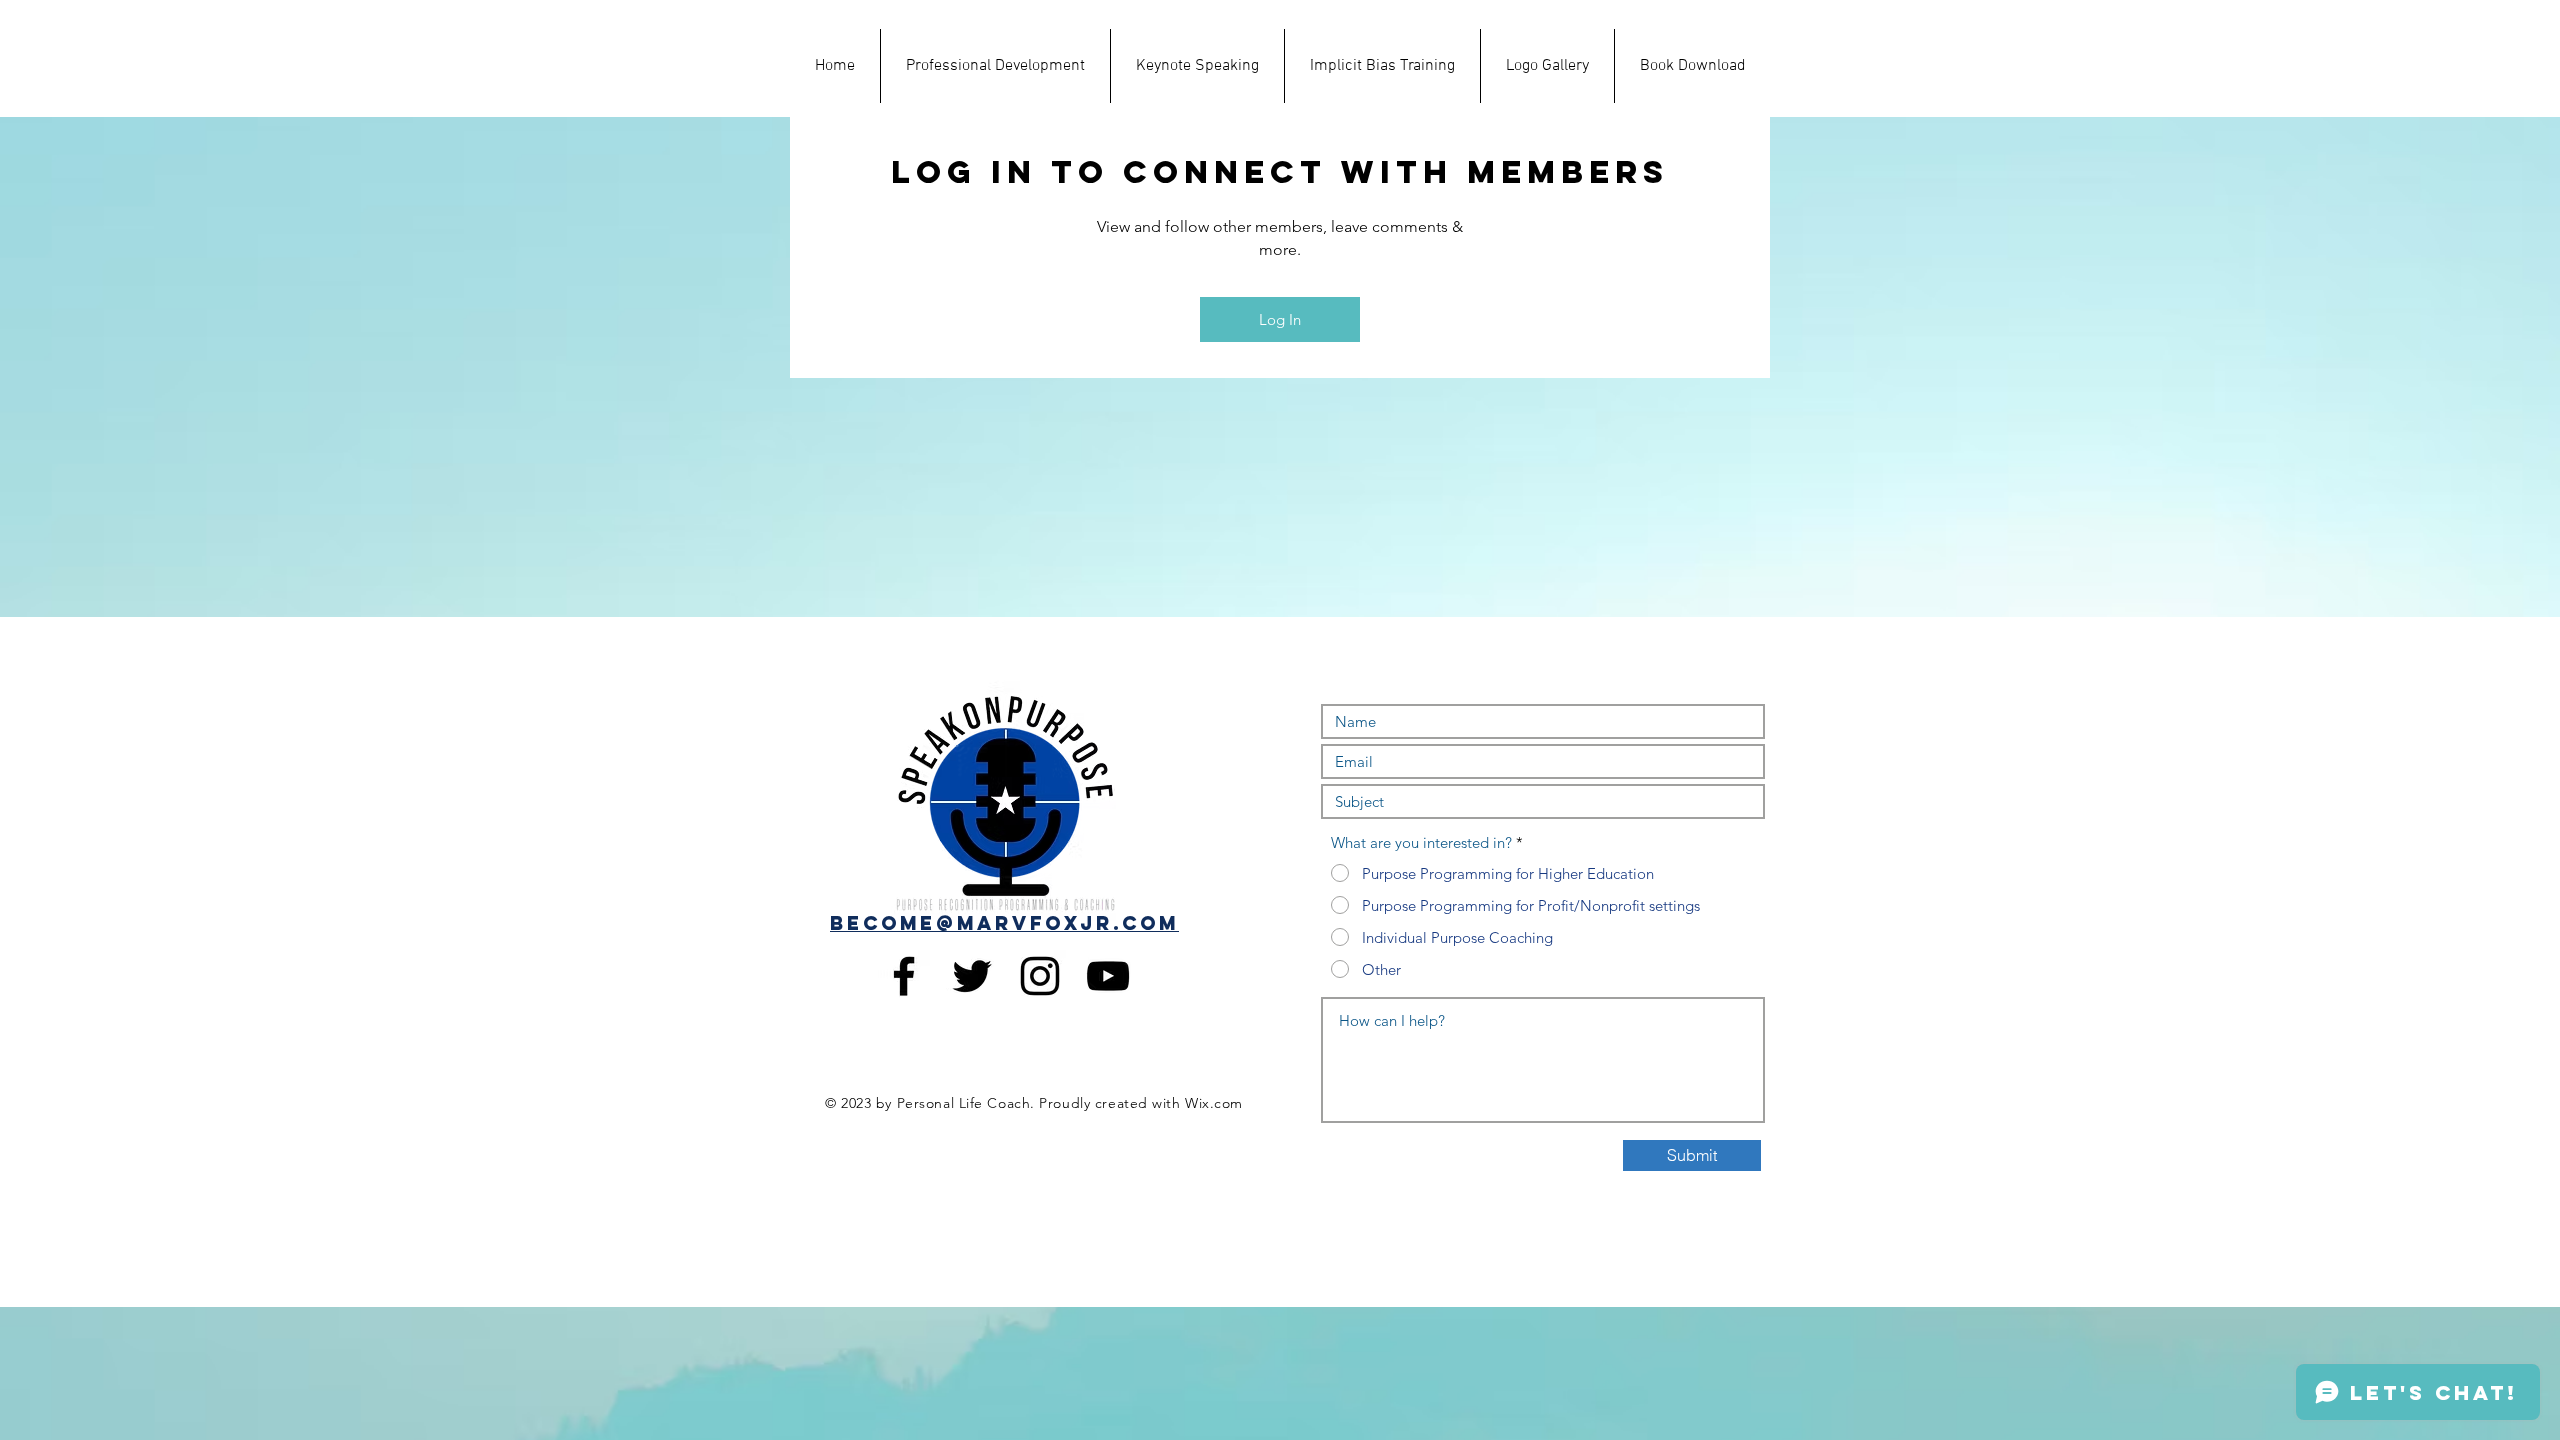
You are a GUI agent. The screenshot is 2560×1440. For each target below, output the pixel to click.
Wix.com (1214, 1103)
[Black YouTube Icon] (1108, 976)
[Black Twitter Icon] (972, 976)
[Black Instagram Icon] (1040, 976)
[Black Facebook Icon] (904, 976)
